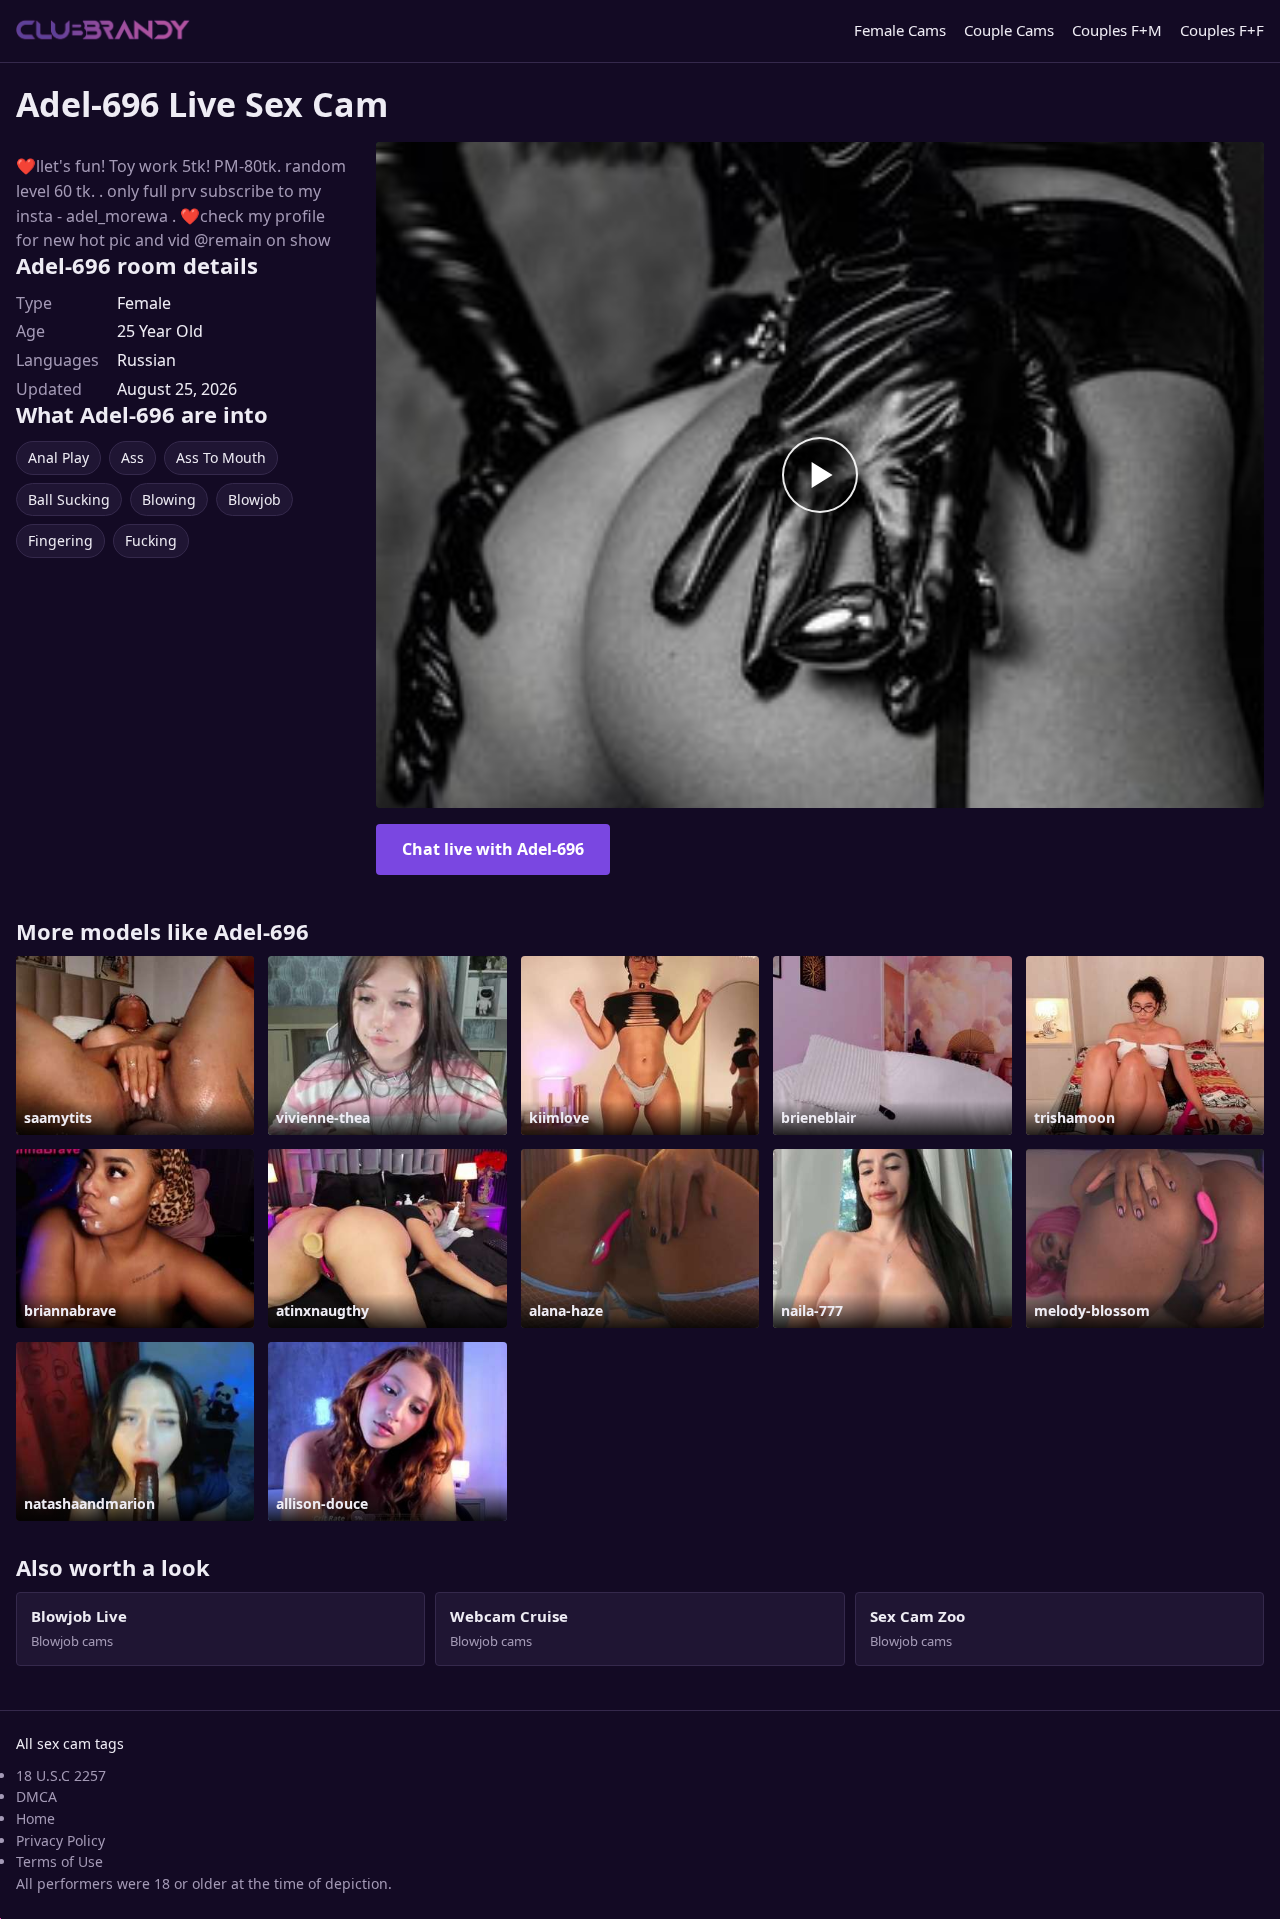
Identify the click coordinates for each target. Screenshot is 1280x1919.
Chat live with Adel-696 (493, 849)
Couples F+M (1117, 30)
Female (144, 303)
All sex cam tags (70, 1743)
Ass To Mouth (221, 457)
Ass (132, 457)
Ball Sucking (69, 499)
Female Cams (900, 30)
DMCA (36, 1796)
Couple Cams (1009, 30)
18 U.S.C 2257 (61, 1775)
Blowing (169, 499)
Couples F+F (1222, 30)
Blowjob (254, 499)
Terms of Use (59, 1861)
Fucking (151, 540)
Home (35, 1818)
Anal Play (58, 457)
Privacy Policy (60, 1840)
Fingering (60, 540)
